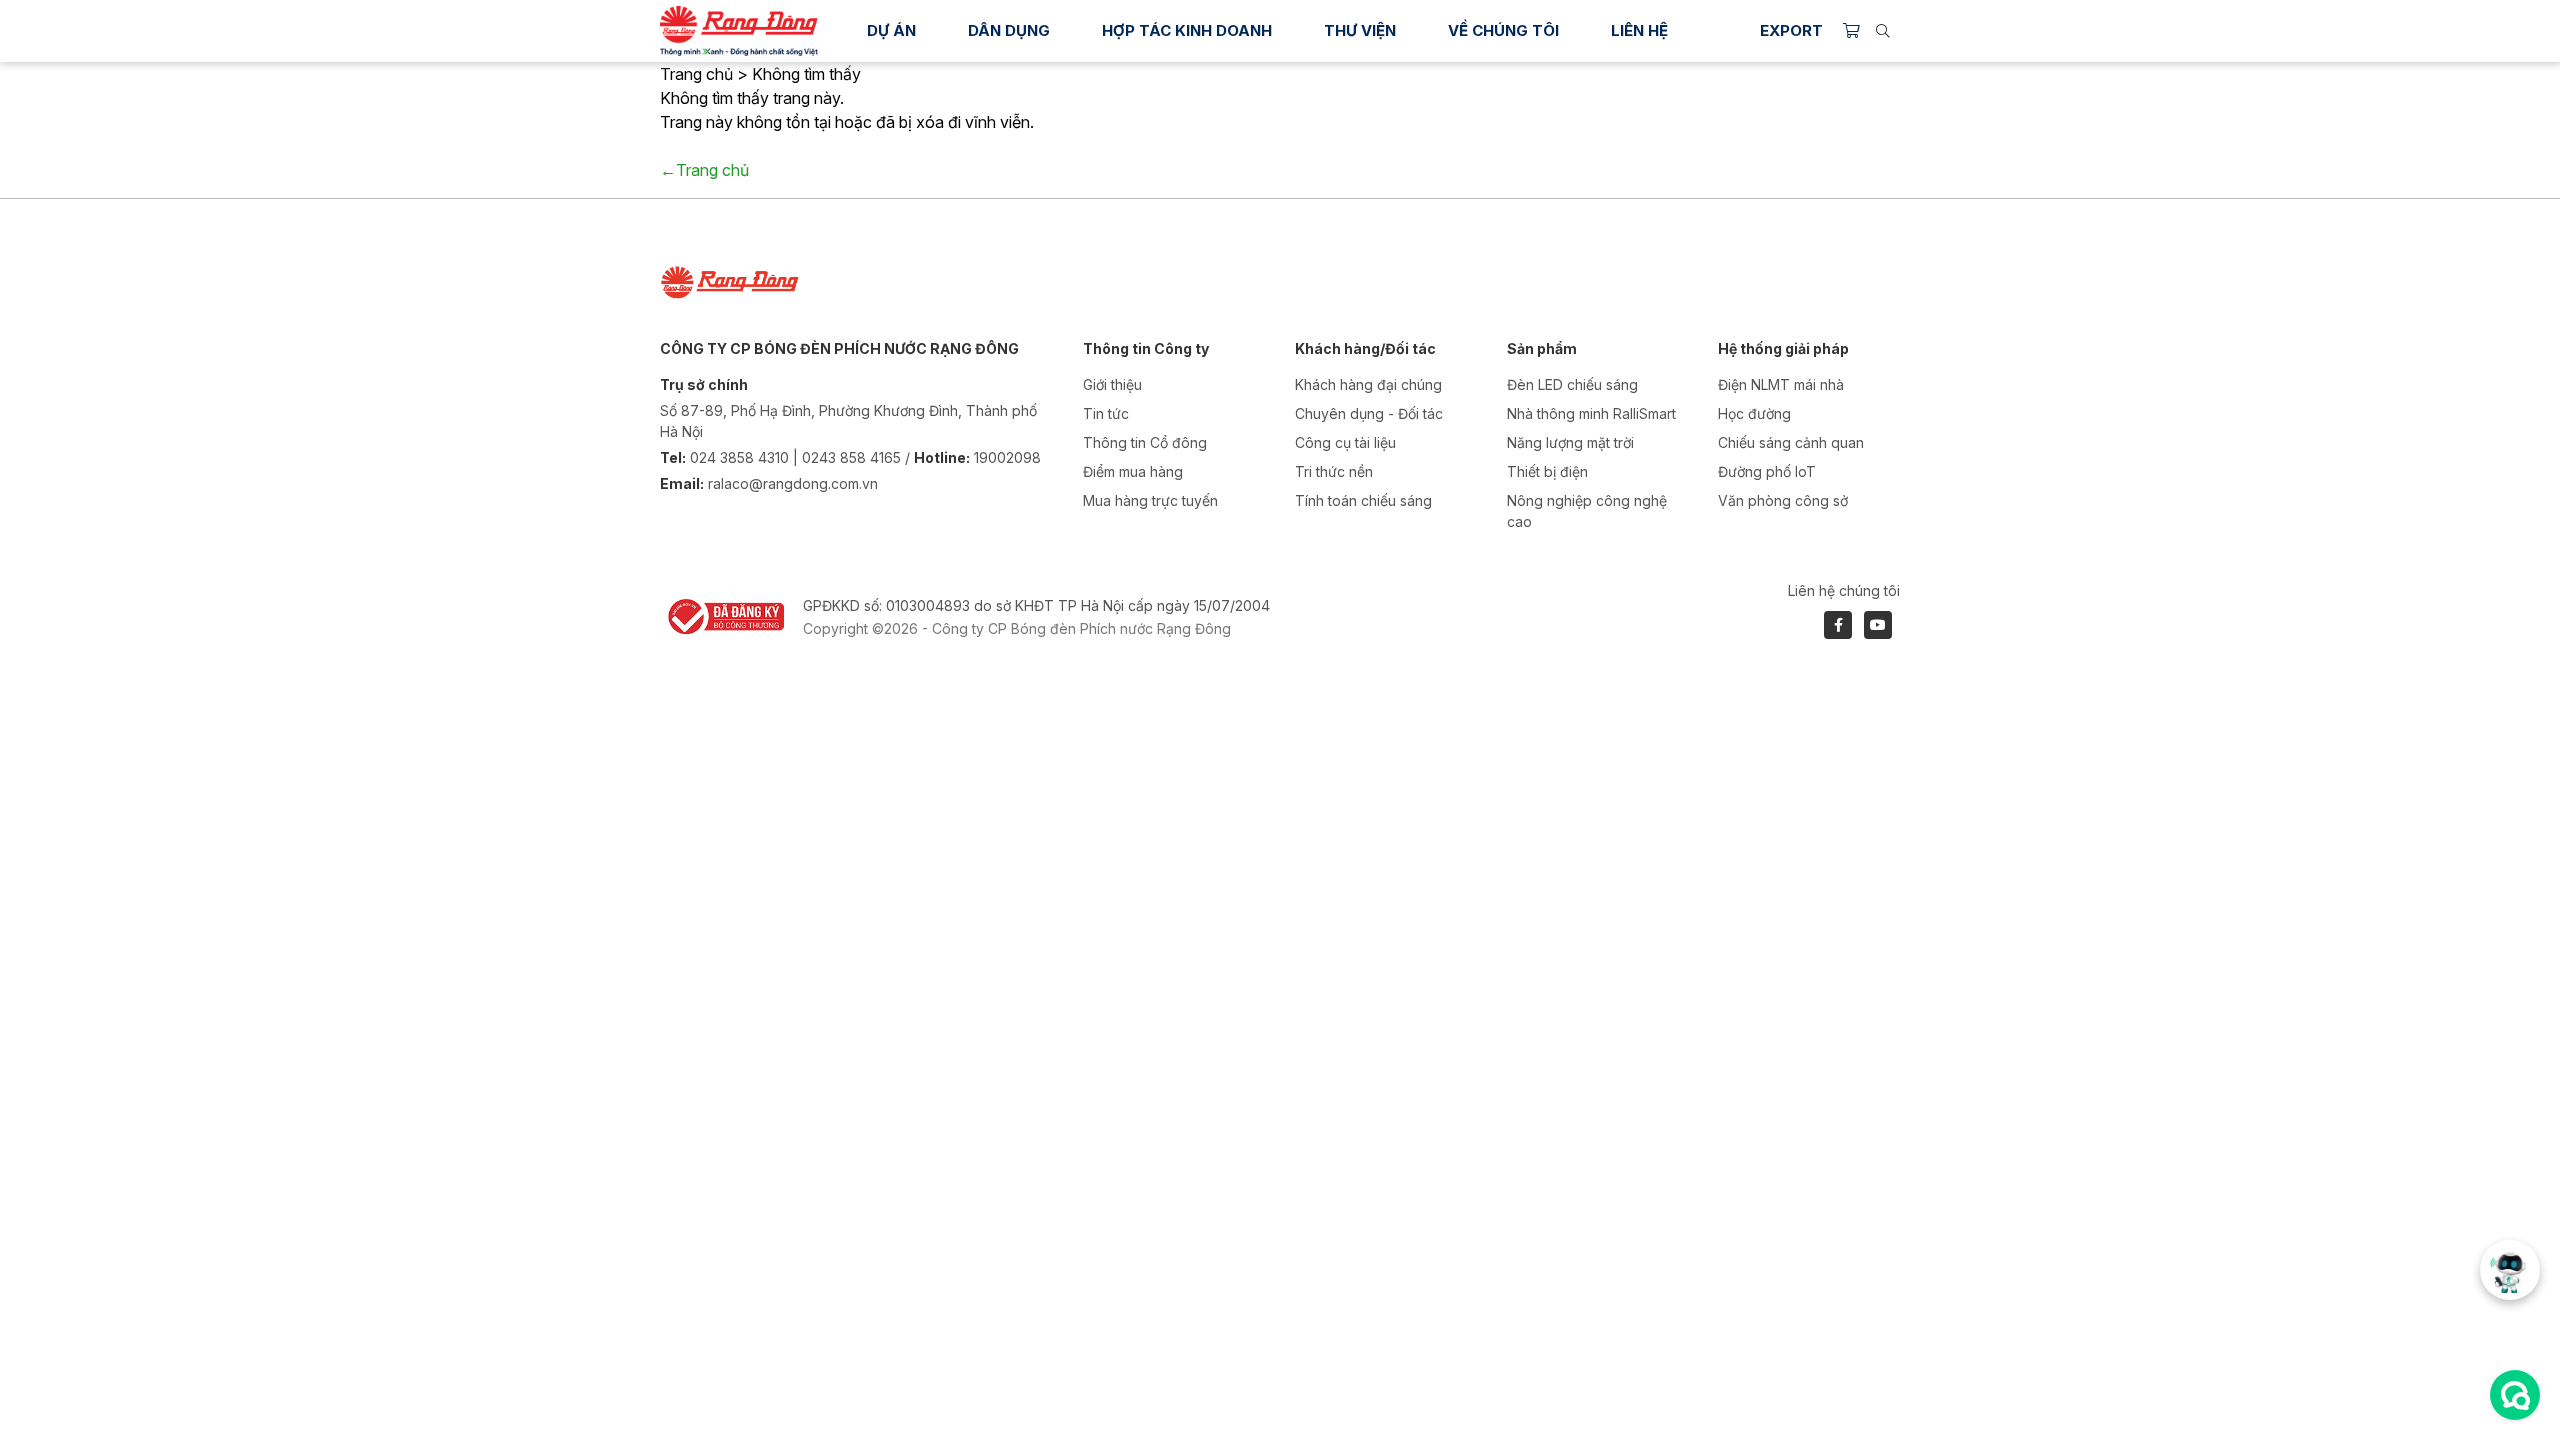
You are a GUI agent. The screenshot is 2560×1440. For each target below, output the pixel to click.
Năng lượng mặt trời (1570, 442)
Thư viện (1360, 30)
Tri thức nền (1334, 471)
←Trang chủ (704, 170)
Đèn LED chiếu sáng (1572, 384)
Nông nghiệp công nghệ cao (1587, 511)
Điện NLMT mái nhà (1781, 384)
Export (1791, 30)
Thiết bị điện (1547, 471)
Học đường (1754, 413)
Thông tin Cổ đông (1145, 442)
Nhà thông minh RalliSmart (1591, 413)
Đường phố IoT (1767, 471)
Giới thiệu (1112, 384)
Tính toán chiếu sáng (1363, 500)
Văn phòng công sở (1783, 500)
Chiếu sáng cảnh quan (1791, 442)
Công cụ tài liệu (1345, 442)
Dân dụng (1009, 30)
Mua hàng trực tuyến (1150, 500)
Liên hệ (1639, 30)
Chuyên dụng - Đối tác (1369, 413)
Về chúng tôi (1503, 30)
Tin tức (1106, 413)
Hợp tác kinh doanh (1187, 30)
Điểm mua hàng (1133, 471)
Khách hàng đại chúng (1368, 384)
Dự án (891, 30)
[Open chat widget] (2515, 1395)
